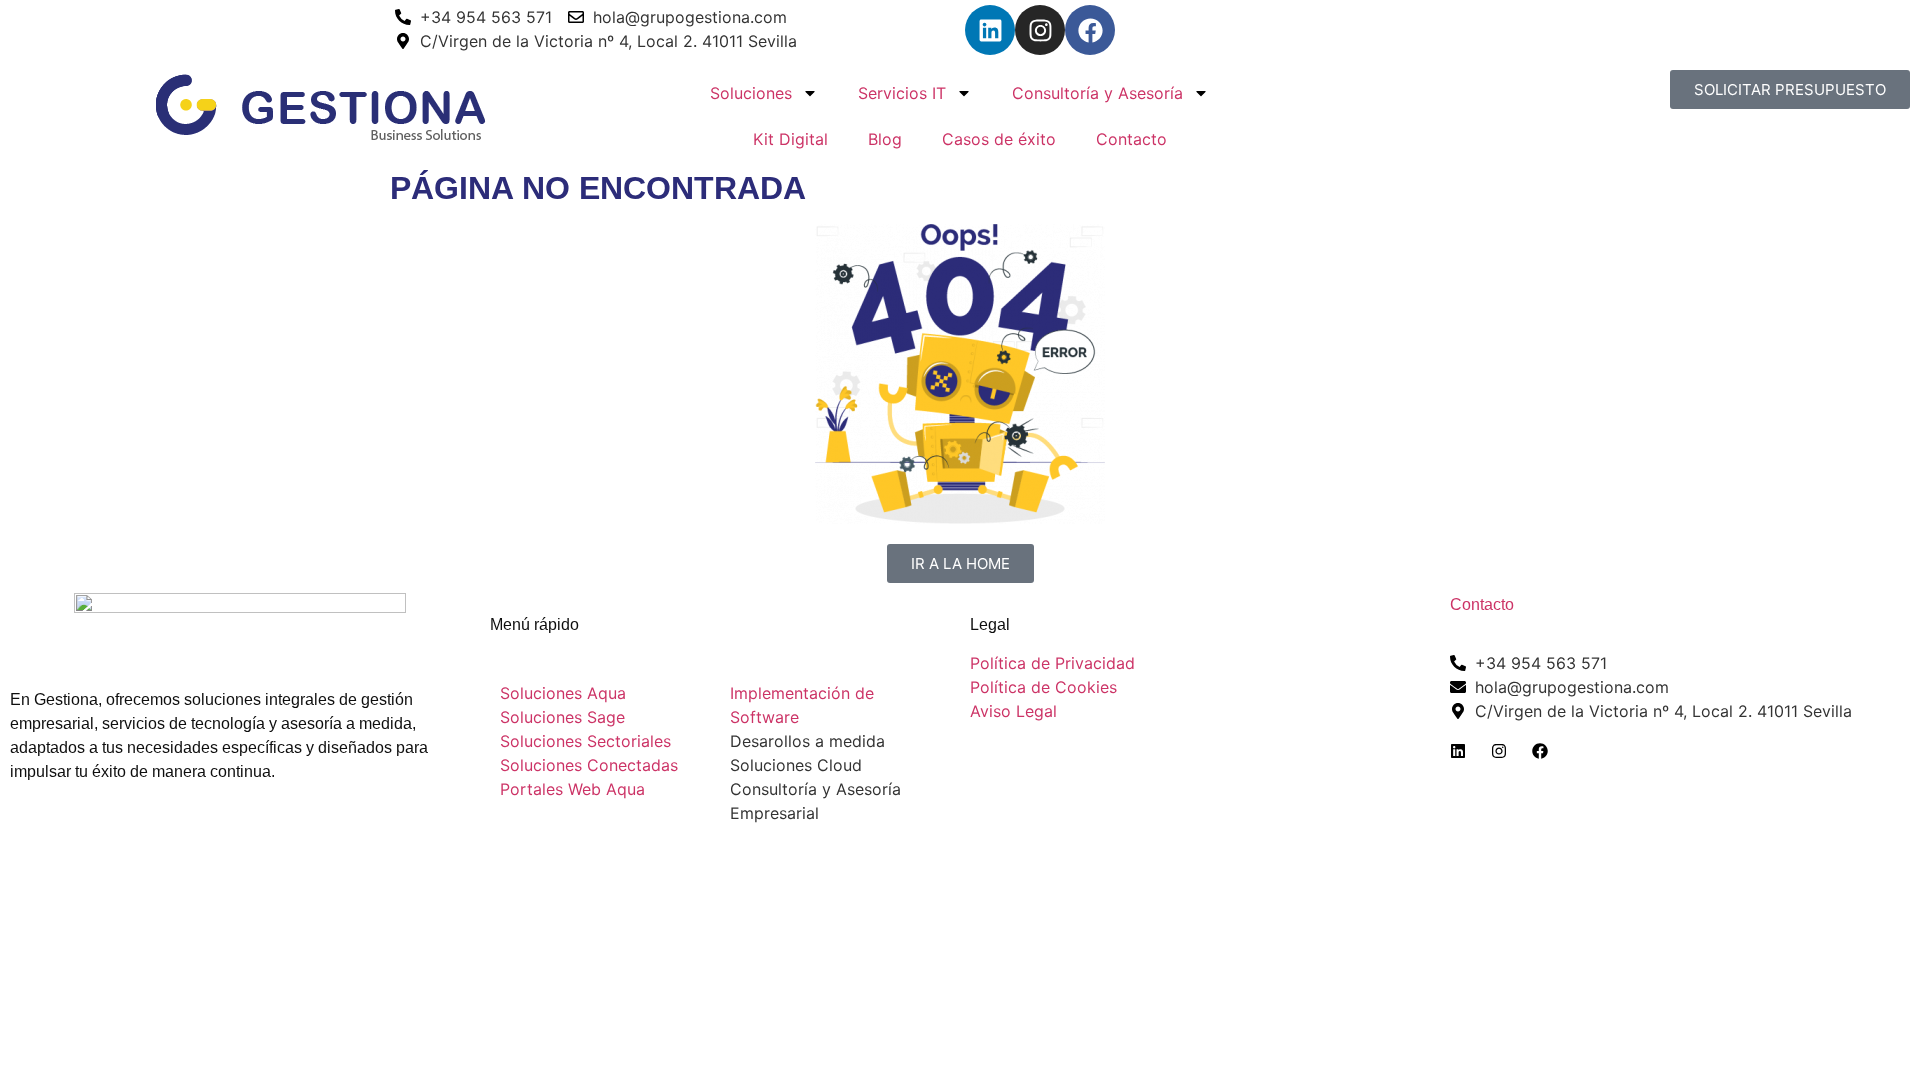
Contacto (1131, 139)
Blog (885, 139)
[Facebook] (1090, 30)
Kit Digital (790, 139)
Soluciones (751, 93)
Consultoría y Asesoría (1097, 93)
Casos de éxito (999, 139)
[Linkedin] (990, 30)
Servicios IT (902, 93)
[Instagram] (1040, 30)
